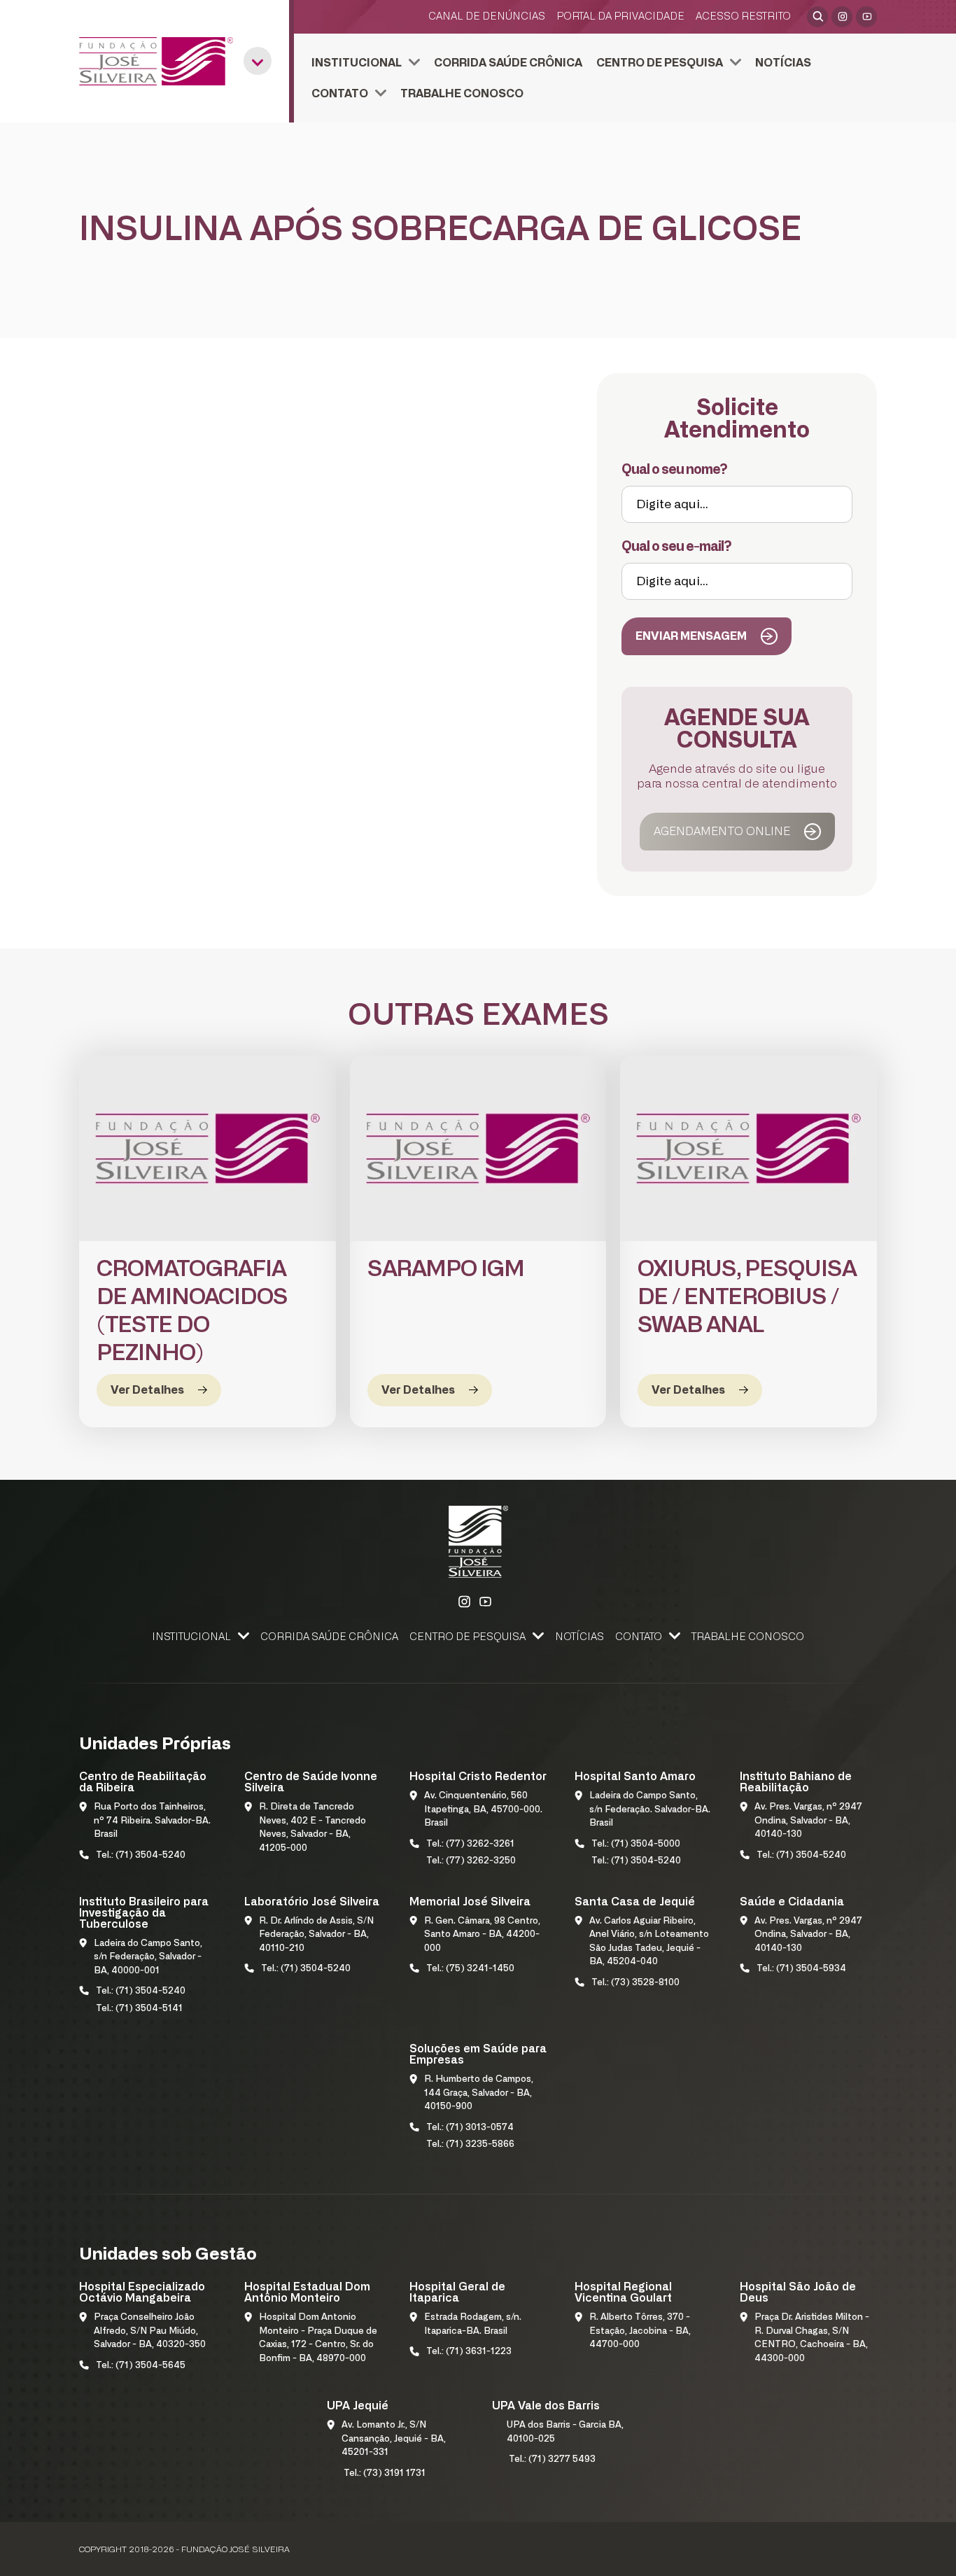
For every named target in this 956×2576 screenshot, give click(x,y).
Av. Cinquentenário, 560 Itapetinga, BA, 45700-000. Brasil (483, 1809)
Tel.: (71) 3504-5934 (801, 1969)
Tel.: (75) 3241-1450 (470, 1969)
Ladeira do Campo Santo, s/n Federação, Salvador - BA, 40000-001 (148, 1957)
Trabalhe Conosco (462, 94)
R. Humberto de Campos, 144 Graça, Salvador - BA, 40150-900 (479, 2093)
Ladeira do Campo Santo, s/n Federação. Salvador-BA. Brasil (650, 1809)
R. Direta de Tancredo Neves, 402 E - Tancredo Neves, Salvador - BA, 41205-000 (312, 1828)
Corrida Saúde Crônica (508, 63)
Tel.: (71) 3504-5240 (141, 1855)
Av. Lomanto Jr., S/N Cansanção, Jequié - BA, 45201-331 (394, 2439)
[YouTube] (866, 17)
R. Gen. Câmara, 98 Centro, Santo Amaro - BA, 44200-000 (482, 1935)
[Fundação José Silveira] (156, 61)
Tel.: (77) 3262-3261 (470, 1844)
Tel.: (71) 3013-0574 (470, 2128)
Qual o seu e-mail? (676, 547)
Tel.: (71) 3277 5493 (552, 2459)
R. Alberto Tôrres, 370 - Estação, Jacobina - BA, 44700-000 (640, 2331)
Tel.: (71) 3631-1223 (469, 2352)
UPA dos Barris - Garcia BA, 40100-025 (565, 2432)
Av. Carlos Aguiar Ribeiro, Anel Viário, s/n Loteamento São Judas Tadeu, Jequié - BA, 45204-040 (649, 1942)
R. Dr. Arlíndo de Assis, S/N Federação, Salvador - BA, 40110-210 (316, 1935)
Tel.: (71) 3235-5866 (470, 2144)
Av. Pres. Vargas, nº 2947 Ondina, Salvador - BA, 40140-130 (808, 1821)
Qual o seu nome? (674, 470)
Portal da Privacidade (620, 16)
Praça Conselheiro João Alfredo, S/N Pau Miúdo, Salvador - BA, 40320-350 (150, 2331)
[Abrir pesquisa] (817, 17)
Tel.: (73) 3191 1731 (385, 2473)
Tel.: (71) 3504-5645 (141, 2366)
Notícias (783, 63)
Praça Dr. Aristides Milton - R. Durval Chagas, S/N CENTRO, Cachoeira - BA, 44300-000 (812, 2338)
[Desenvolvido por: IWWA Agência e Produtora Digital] (858, 2549)
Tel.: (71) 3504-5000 (636, 1844)
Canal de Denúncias (487, 16)
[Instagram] (842, 17)
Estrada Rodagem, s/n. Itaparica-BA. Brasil (473, 2324)
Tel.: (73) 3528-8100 (635, 1983)
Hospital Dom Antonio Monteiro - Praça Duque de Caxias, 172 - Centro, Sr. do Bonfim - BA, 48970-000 (318, 2338)
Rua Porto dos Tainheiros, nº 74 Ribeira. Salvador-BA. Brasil (152, 1821)
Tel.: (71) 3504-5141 (139, 2009)
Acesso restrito (743, 16)
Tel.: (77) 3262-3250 (471, 1861)
